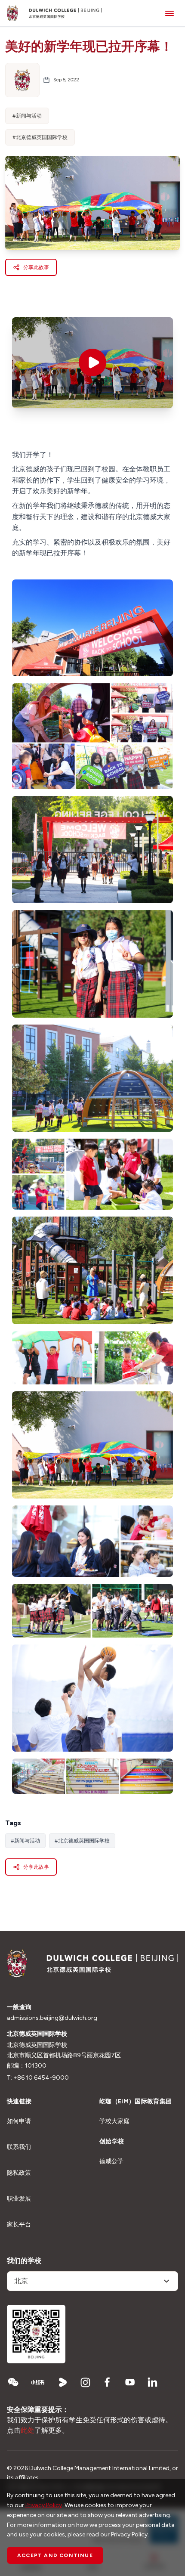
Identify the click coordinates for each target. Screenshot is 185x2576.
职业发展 (19, 2199)
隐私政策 (19, 2173)
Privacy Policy (44, 2505)
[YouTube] (130, 2382)
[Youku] (63, 2382)
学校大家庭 (114, 2121)
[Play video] (92, 362)
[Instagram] (85, 2382)
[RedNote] (38, 2382)
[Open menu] (170, 13)
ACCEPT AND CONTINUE (55, 2555)
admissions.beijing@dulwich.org (52, 2018)
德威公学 (111, 2161)
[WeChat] (13, 2382)
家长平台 (19, 2225)
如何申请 (19, 2121)
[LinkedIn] (152, 2382)
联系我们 (19, 2147)
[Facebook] (108, 2382)
